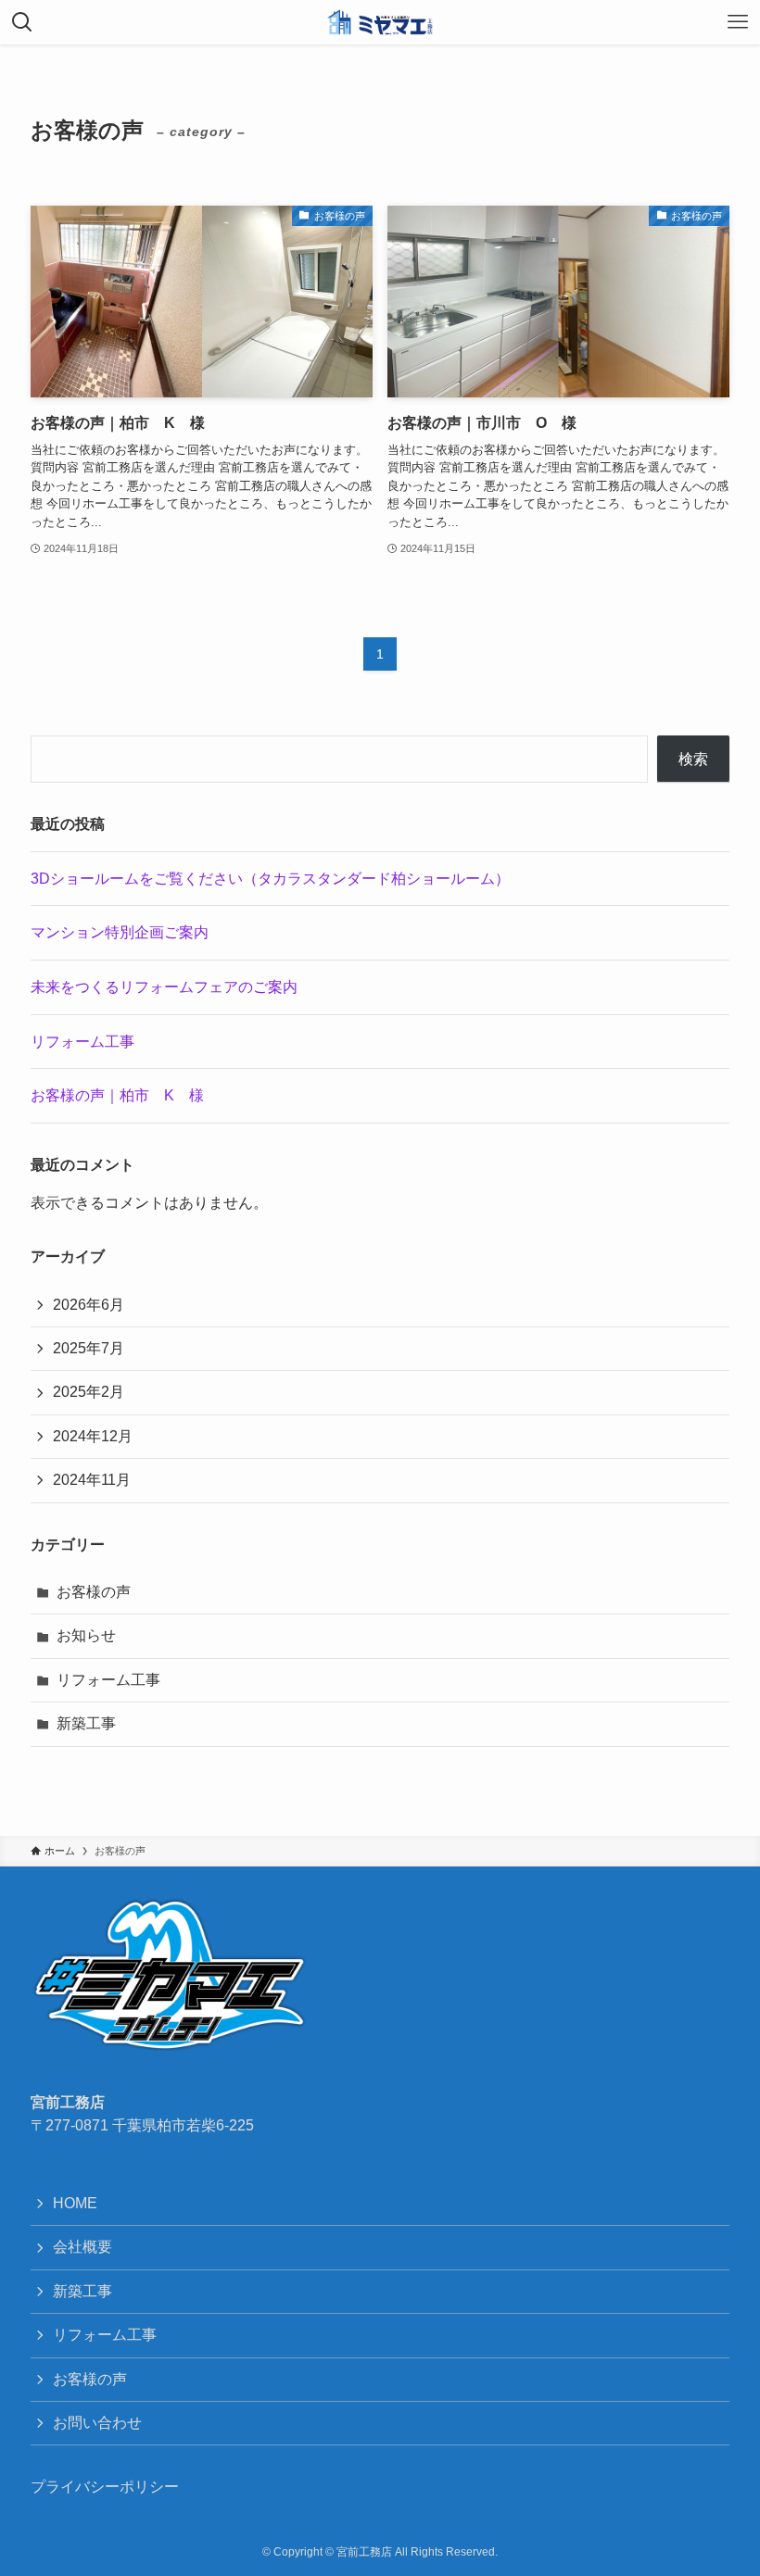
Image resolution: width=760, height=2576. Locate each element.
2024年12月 (93, 1436)
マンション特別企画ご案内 (120, 932)
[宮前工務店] (380, 22)
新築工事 (86, 1723)
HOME (75, 2203)
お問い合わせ (97, 2423)
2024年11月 (92, 1480)
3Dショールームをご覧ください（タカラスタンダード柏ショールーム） (270, 879)
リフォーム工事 (82, 1042)
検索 (693, 759)
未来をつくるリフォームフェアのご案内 (164, 987)
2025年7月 (89, 1348)
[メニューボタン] (738, 22)
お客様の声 (94, 1592)
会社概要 (82, 2247)
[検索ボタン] (22, 22)
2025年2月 (89, 1392)
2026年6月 (89, 1305)
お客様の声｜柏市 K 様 (117, 1095)
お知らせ (86, 1635)
